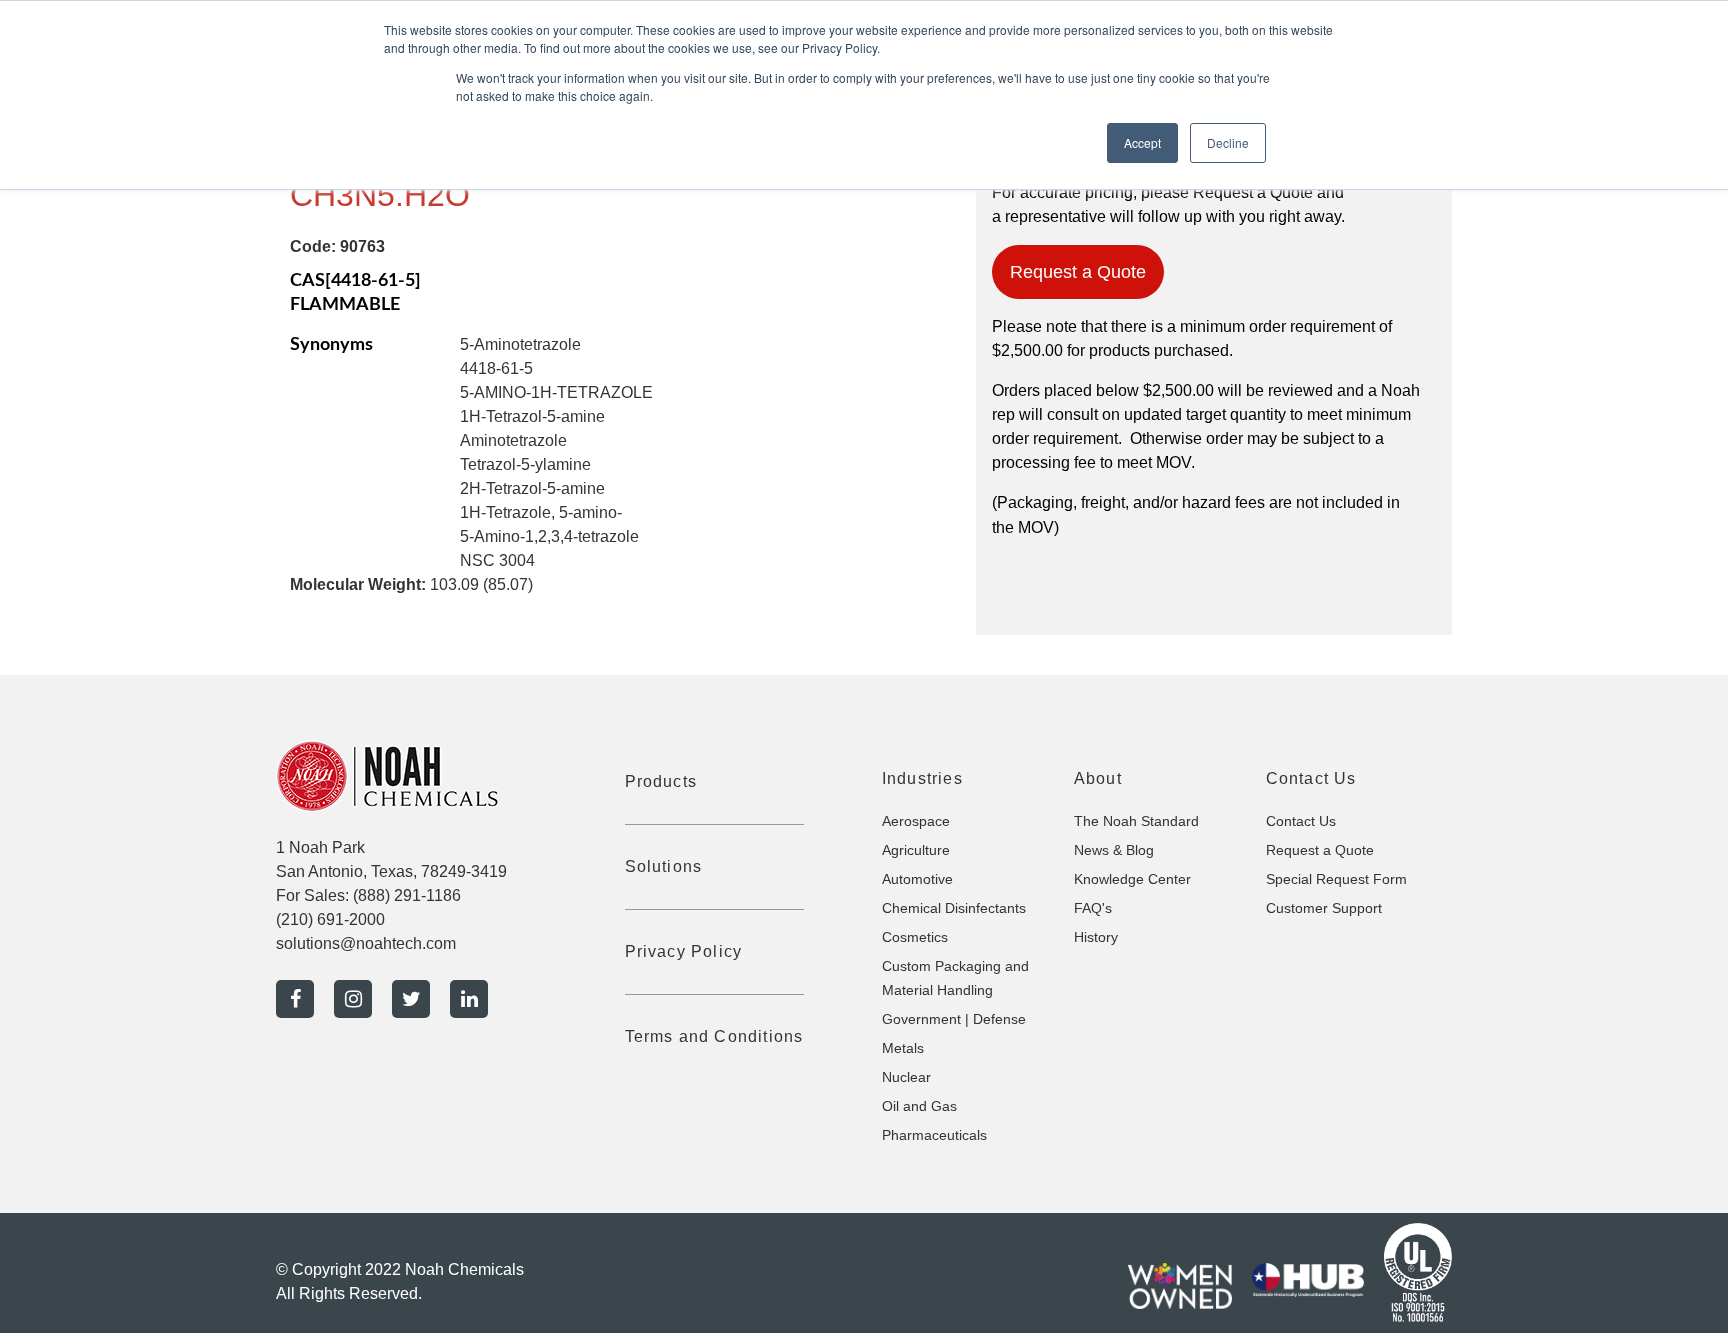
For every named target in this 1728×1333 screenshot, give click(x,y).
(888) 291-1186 (407, 895)
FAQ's (1093, 908)
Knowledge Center (1132, 879)
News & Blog (1114, 850)
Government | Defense (954, 1019)
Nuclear (906, 1077)
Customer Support (1324, 908)
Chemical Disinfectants (954, 908)
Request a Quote (1078, 272)
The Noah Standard (1136, 821)
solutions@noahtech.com (366, 943)
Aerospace (916, 821)
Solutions (664, 866)
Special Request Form (1336, 879)
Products (661, 781)
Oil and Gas (919, 1106)
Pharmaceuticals (934, 1135)
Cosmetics (915, 937)
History (1096, 937)
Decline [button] (1228, 142)
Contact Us (1301, 821)
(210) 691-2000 (330, 919)
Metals (903, 1048)
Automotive (917, 879)
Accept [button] (1142, 142)
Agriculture (916, 850)
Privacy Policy (684, 951)
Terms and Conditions (714, 1036)
